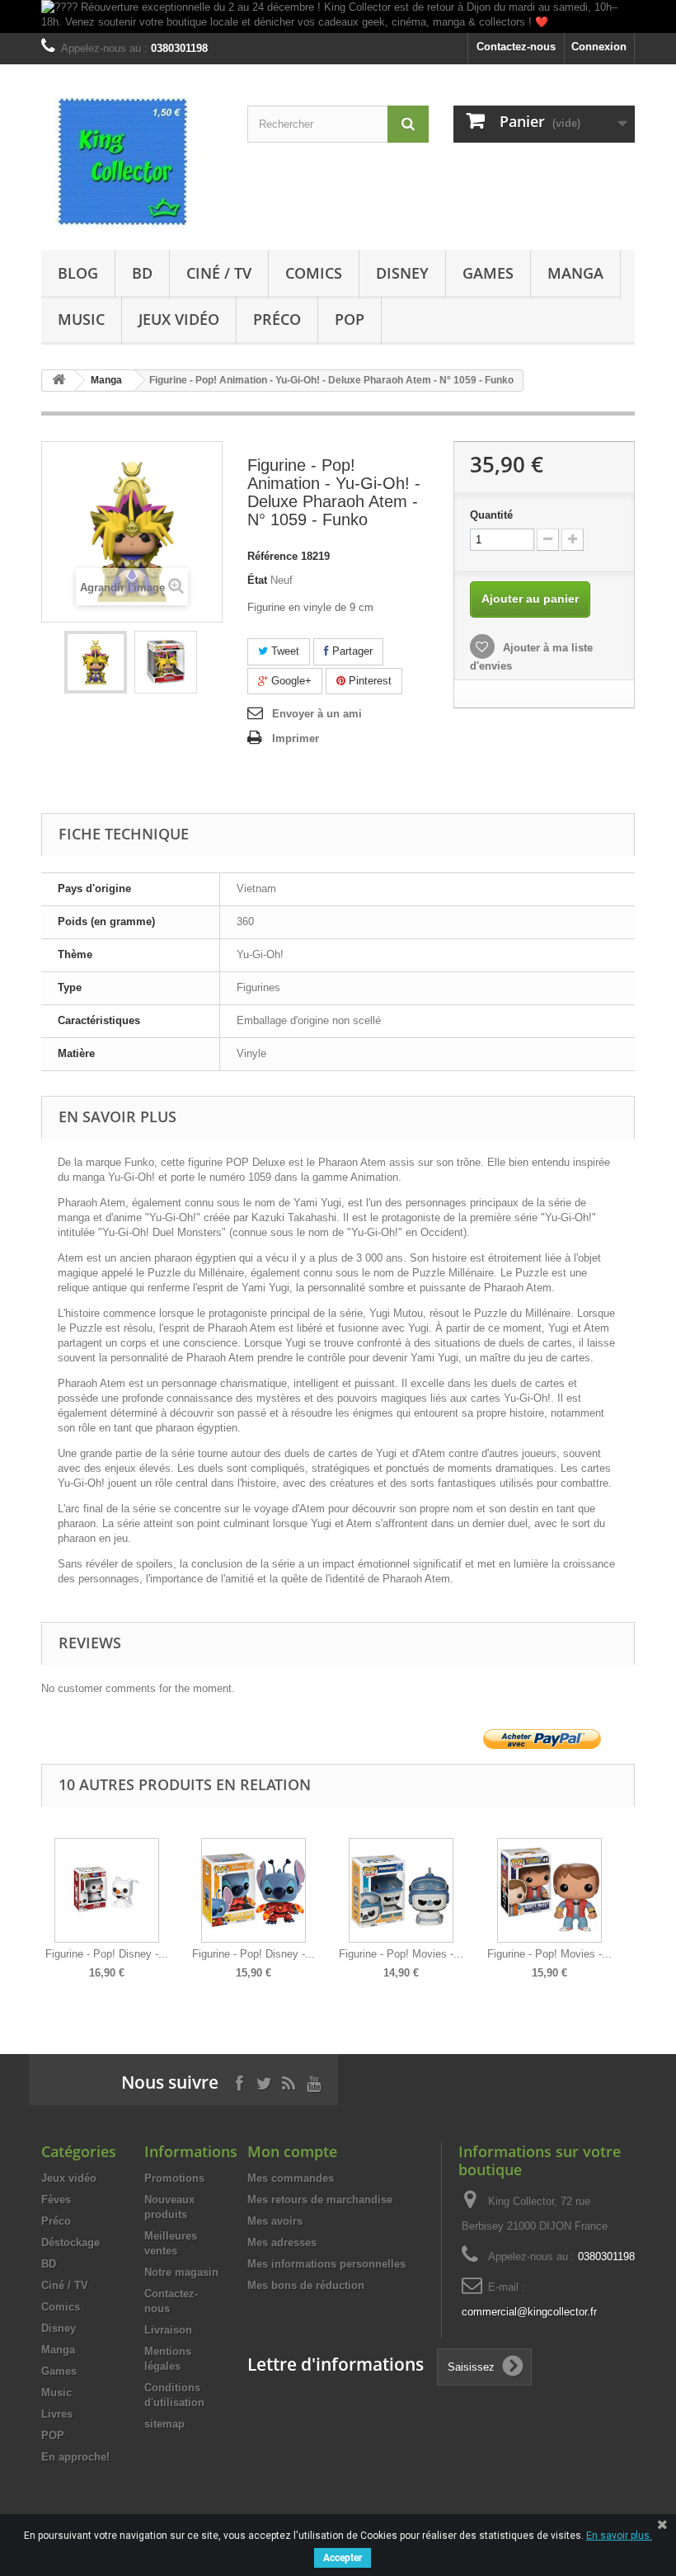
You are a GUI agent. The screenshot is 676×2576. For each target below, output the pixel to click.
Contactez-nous (516, 47)
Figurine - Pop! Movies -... (401, 1954)
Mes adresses (282, 2242)
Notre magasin (181, 2272)
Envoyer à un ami (317, 714)
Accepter (343, 2558)
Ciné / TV (219, 273)
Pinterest (369, 681)
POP (350, 319)
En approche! (75, 2457)
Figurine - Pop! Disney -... (107, 1954)
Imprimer (296, 738)
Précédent (45, 1897)
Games (488, 273)
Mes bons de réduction (306, 2285)
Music (81, 319)
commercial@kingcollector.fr (529, 2312)
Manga (575, 273)
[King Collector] (132, 163)
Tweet (284, 651)
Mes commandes (291, 2178)
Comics (314, 273)
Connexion (599, 47)
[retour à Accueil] (59, 381)
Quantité (491, 515)
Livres (57, 2414)
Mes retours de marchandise (320, 2200)
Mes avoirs (275, 2221)
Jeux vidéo (179, 319)
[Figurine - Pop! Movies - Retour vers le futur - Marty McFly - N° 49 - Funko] (549, 1890)
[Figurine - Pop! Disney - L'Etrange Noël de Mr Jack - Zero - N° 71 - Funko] (107, 1890)
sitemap (164, 2424)
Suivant (631, 1897)
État (257, 580)
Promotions (174, 2178)
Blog (78, 273)
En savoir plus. (619, 2536)
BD (142, 273)
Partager (351, 651)
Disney (402, 273)
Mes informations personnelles (326, 2264)
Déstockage (70, 2242)
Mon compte (292, 2151)
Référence (272, 556)
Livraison (168, 2330)
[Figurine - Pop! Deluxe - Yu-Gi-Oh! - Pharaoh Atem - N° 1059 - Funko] (96, 662)
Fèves (56, 2200)
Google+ (290, 681)
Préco (277, 319)
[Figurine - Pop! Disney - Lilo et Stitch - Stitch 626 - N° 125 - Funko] (253, 1890)
